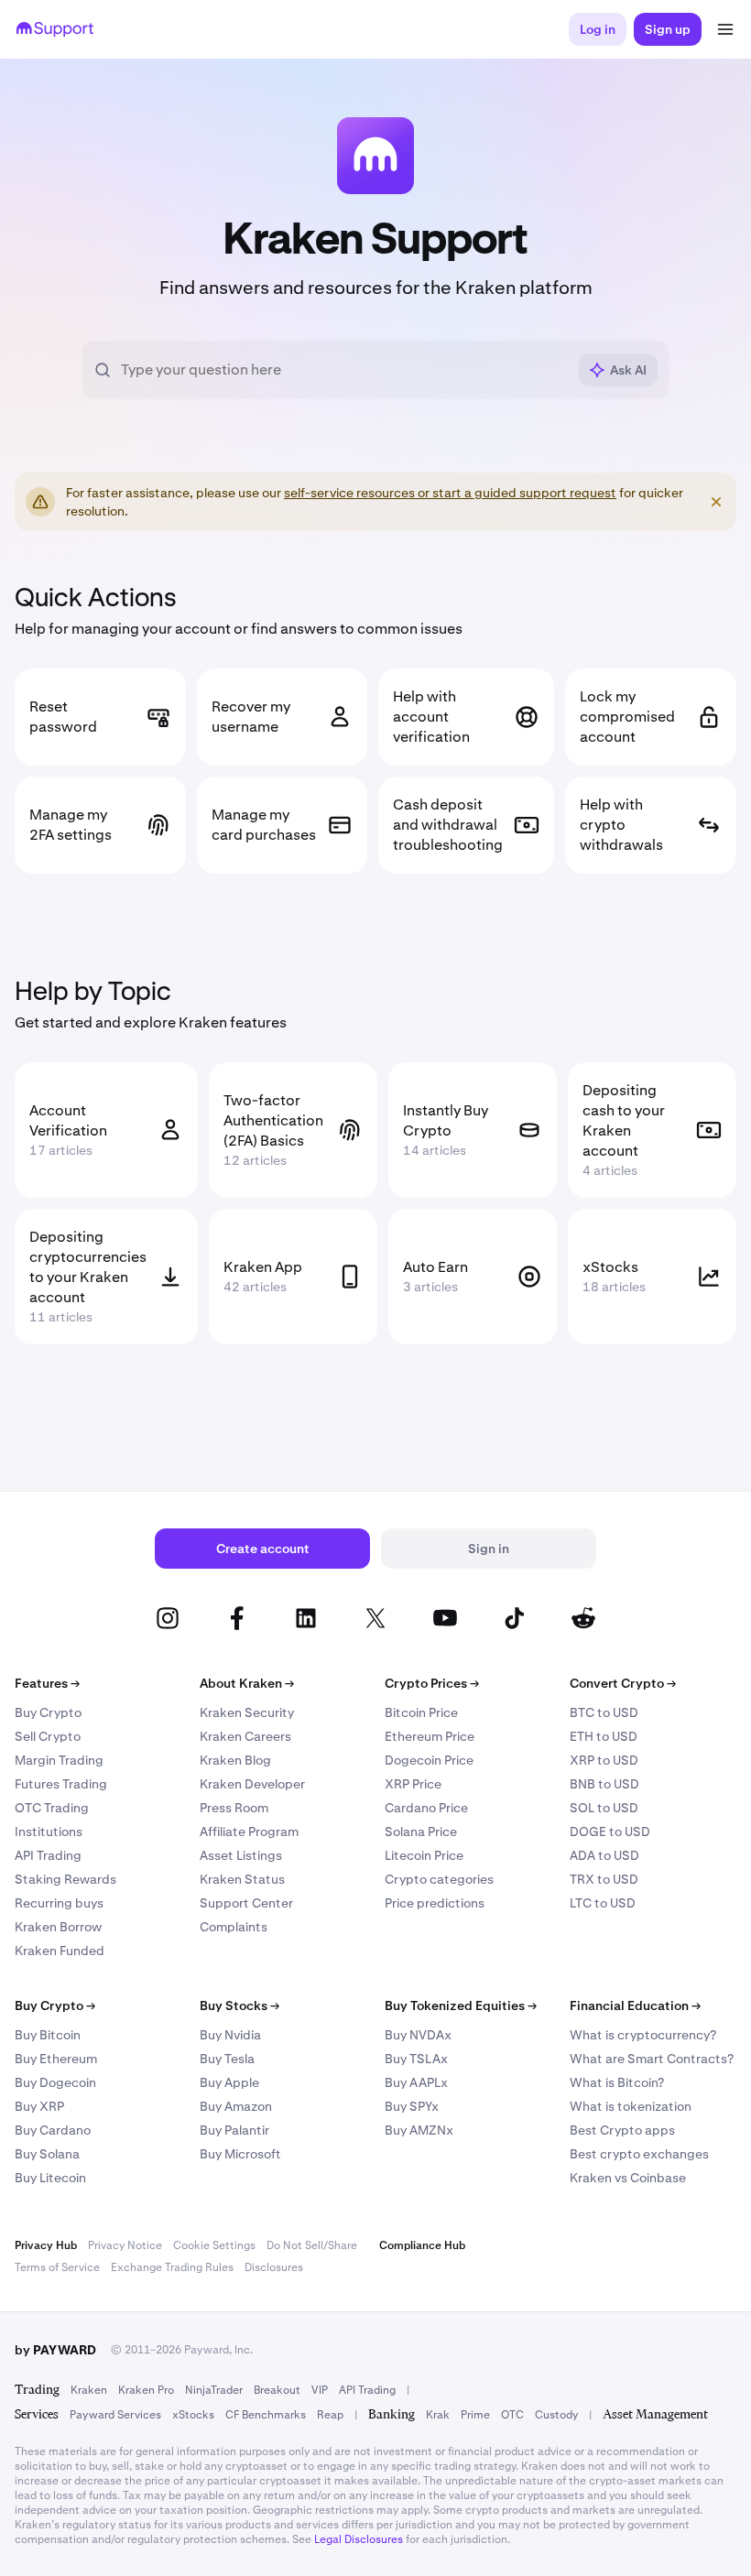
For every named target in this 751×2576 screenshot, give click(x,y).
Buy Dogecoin (55, 2082)
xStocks (193, 2415)
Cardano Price (426, 1808)
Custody (556, 2415)
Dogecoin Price (429, 1760)
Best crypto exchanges (639, 2154)
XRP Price (413, 1784)
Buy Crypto (48, 1712)
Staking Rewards (65, 1879)
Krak (438, 2415)
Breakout (277, 2390)
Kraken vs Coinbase (628, 2178)
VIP (320, 2390)
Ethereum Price (430, 1736)
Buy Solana (47, 2154)
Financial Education (635, 2005)
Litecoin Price (424, 1855)
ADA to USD (604, 1855)
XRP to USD (604, 1760)
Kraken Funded (60, 1951)
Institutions (49, 1831)
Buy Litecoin (50, 2178)
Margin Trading (59, 1760)
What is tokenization (631, 2106)
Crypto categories (439, 1879)
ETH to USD (604, 1736)
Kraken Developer (252, 1784)
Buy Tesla (227, 2059)
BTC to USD (604, 1712)
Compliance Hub (422, 2245)
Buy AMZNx (419, 2130)
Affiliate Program (249, 1831)
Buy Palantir (234, 2130)
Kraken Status (242, 1879)
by (55, 2350)
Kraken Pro (146, 2390)
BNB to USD (604, 1784)
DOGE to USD (610, 1831)
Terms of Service (57, 2267)
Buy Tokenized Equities (461, 2005)
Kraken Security (247, 1712)
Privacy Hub (46, 2245)
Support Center (246, 1903)
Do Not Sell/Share (312, 2245)
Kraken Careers (245, 1736)
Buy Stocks (239, 2005)
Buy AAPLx (416, 2082)
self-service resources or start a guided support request (450, 493)
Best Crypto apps (622, 2130)
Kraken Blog (235, 1760)
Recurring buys (59, 1903)
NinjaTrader (214, 2390)
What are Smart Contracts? (652, 2059)
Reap (330, 2415)
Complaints (234, 1927)
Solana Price (421, 1831)
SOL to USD (604, 1808)
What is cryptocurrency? (643, 2035)
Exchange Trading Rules (172, 2267)
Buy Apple (229, 2082)
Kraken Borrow (58, 1927)
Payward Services (115, 2415)
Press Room (234, 1808)
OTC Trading (52, 1808)
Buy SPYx (412, 2106)
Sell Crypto (48, 1736)
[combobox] (343, 370)
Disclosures (274, 2267)
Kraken (89, 2390)
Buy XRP (39, 2106)
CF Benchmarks (266, 2415)
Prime (475, 2415)
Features (47, 1683)
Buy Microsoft (240, 2154)
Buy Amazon (236, 2106)
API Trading (48, 1855)
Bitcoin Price (421, 1712)
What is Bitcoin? (617, 2082)
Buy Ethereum (56, 2059)
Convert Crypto (623, 1683)
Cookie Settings (214, 2245)
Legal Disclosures (359, 2539)
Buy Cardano (53, 2130)
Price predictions (435, 1903)
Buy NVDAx (418, 2035)
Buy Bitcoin (48, 2035)
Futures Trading (61, 1784)
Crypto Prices (432, 1683)
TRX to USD (604, 1879)
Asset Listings (241, 1855)
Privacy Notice (125, 2245)
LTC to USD (603, 1903)
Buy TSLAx (416, 2059)
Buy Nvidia (230, 2035)
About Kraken (247, 1683)
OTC (512, 2415)
